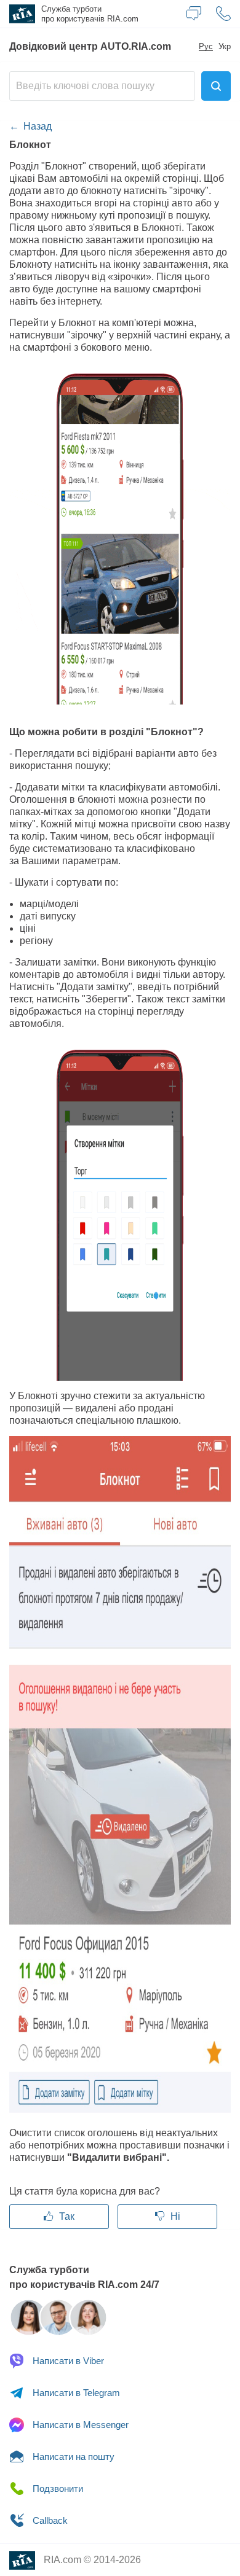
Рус (206, 47)
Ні (174, 2216)
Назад (38, 126)
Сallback (49, 2520)
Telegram (76, 2393)
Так (66, 2216)
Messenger (81, 2425)
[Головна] (21, 14)
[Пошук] (216, 86)
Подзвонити (57, 2488)
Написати (72, 2457)
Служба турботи (90, 14)
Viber (68, 2361)
